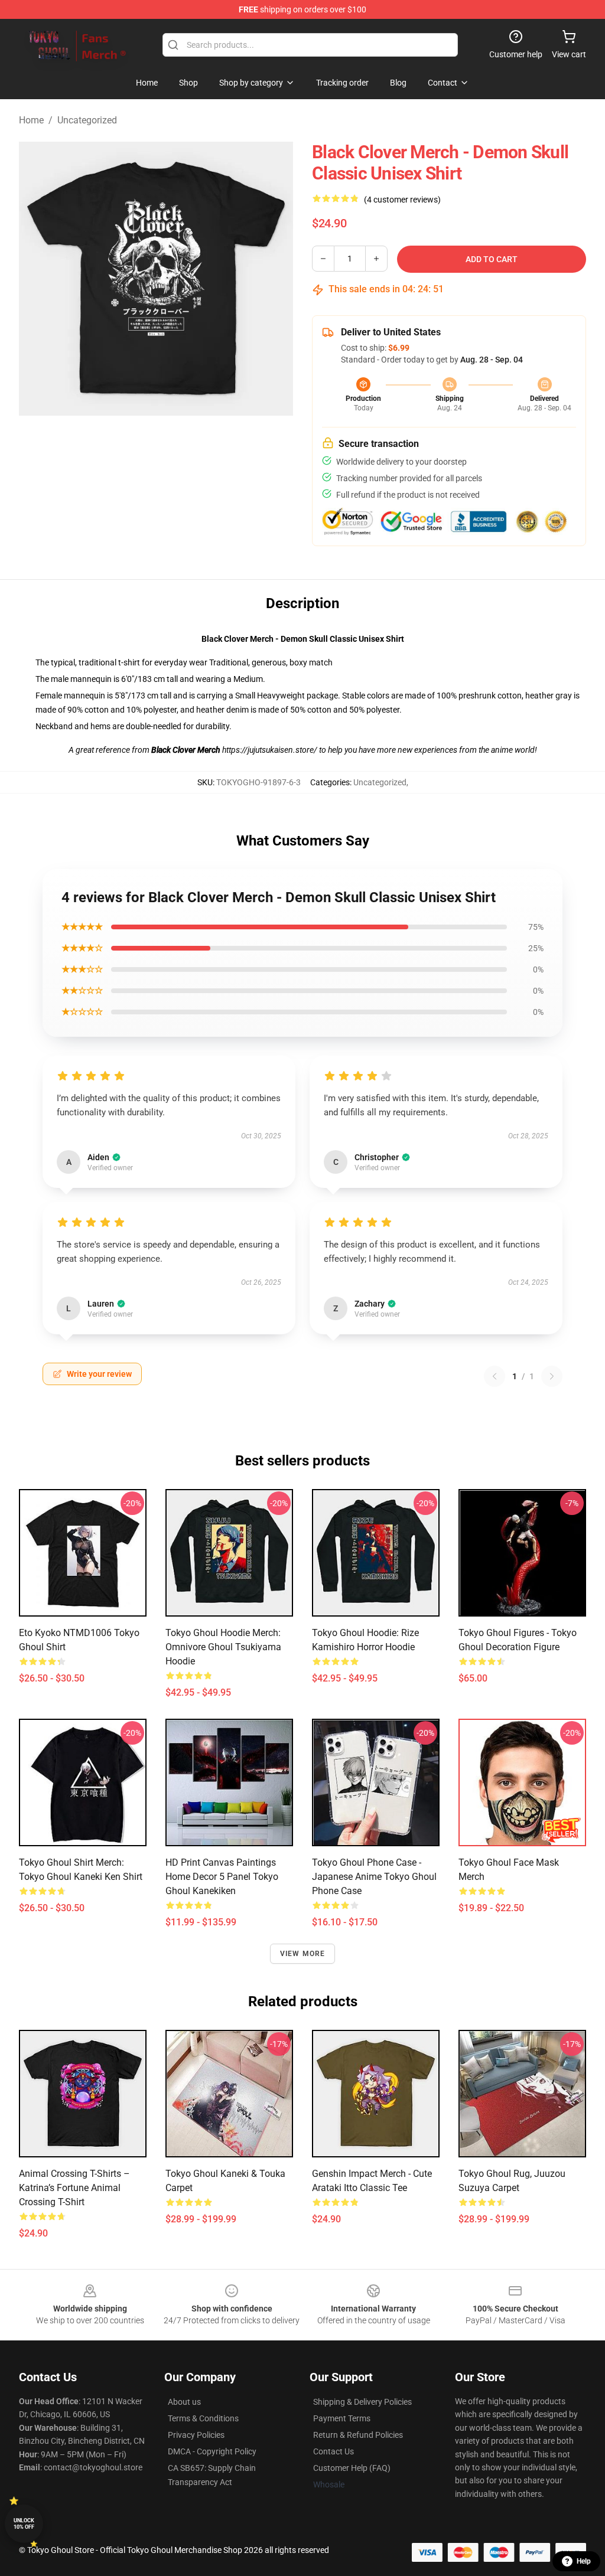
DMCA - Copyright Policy (212, 2451)
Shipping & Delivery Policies (362, 2402)
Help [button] (584, 2561)
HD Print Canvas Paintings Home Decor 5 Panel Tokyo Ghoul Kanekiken (222, 1877)
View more (303, 1954)
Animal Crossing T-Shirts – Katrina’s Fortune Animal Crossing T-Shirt (74, 2188)
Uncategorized (87, 120)
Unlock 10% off (24, 2524)
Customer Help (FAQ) (352, 2468)
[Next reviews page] (552, 1376)
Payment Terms (342, 2418)
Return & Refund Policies (358, 2435)
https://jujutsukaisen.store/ (271, 750)
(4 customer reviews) (402, 200)
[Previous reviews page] (495, 1376)
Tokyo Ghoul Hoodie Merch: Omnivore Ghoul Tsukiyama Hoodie (223, 1647)
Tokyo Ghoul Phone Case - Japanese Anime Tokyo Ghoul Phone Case (374, 1877)
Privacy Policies (196, 2435)
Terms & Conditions (203, 2418)
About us (184, 2402)
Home (31, 120)
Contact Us (334, 2451)
